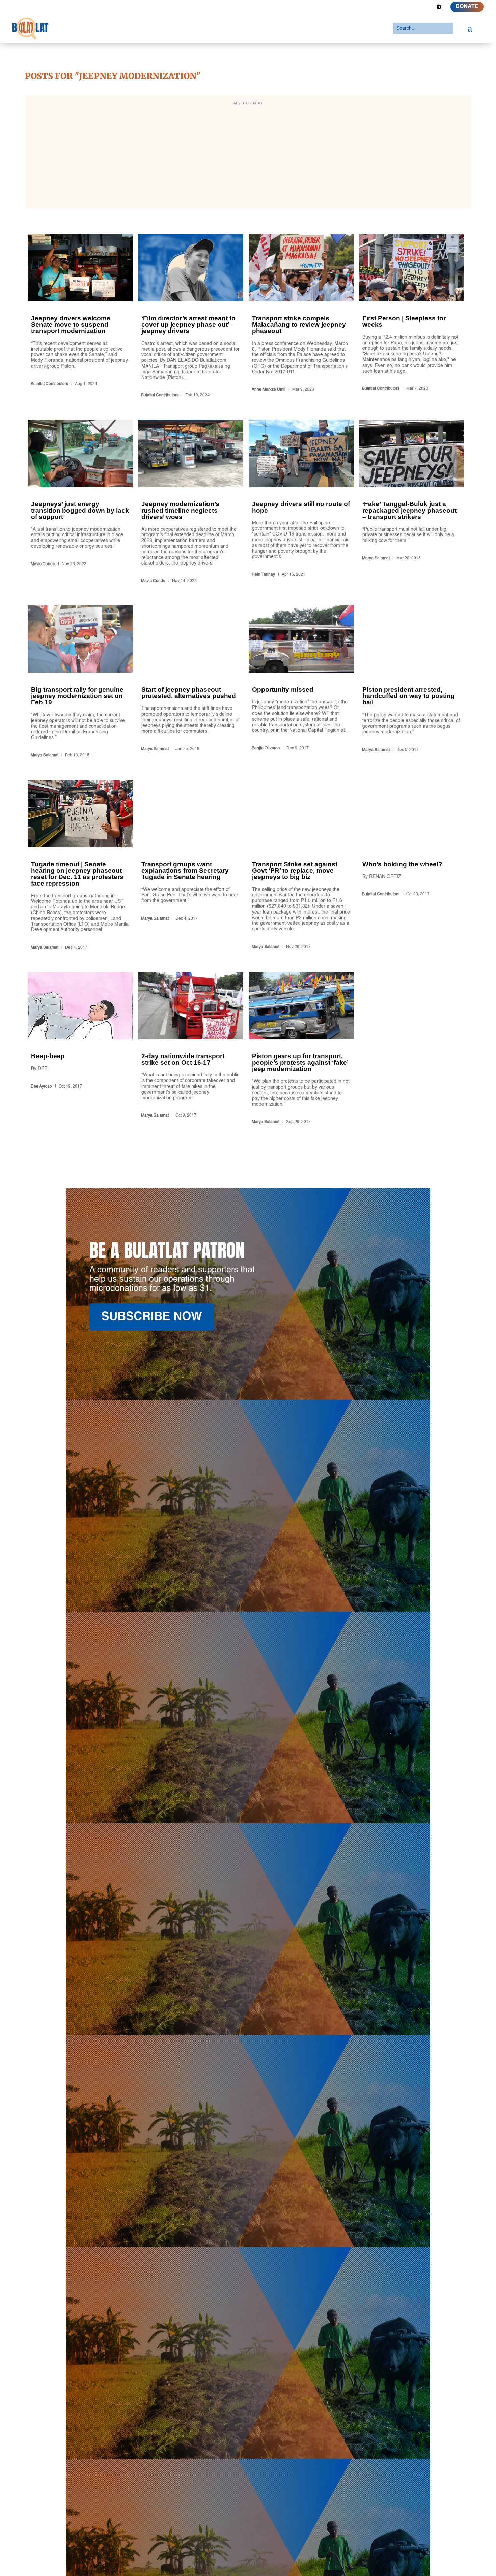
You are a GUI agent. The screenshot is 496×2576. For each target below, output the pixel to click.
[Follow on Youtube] (427, 7)
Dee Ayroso (41, 1087)
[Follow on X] (403, 7)
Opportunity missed (301, 683)
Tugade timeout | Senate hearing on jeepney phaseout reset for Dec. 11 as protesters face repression (80, 866)
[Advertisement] (248, 156)
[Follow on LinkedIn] (415, 7)
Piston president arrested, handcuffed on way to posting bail (412, 683)
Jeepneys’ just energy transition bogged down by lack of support (80, 503)
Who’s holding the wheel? (412, 866)
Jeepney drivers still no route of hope (301, 503)
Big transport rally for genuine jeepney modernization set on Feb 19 (80, 683)
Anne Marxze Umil (269, 390)
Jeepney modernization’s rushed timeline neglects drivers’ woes (191, 503)
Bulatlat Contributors (49, 384)
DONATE (467, 7)
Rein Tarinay (263, 575)
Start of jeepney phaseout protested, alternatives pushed (191, 683)
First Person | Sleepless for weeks (412, 317)
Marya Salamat (376, 558)
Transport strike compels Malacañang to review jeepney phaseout (301, 317)
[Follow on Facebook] (390, 7)
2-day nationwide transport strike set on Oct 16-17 (191, 1049)
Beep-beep (80, 1049)
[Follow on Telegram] (439, 7)
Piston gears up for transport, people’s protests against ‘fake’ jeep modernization (301, 1049)
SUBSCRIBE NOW (152, 1317)
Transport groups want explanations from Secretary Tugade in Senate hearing (191, 866)
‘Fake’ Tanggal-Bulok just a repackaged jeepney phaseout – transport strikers (412, 503)
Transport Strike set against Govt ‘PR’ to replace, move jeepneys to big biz (301, 866)
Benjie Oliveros (266, 748)
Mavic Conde (43, 564)
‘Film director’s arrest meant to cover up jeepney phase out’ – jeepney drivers (191, 317)
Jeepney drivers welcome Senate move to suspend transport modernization (80, 317)
